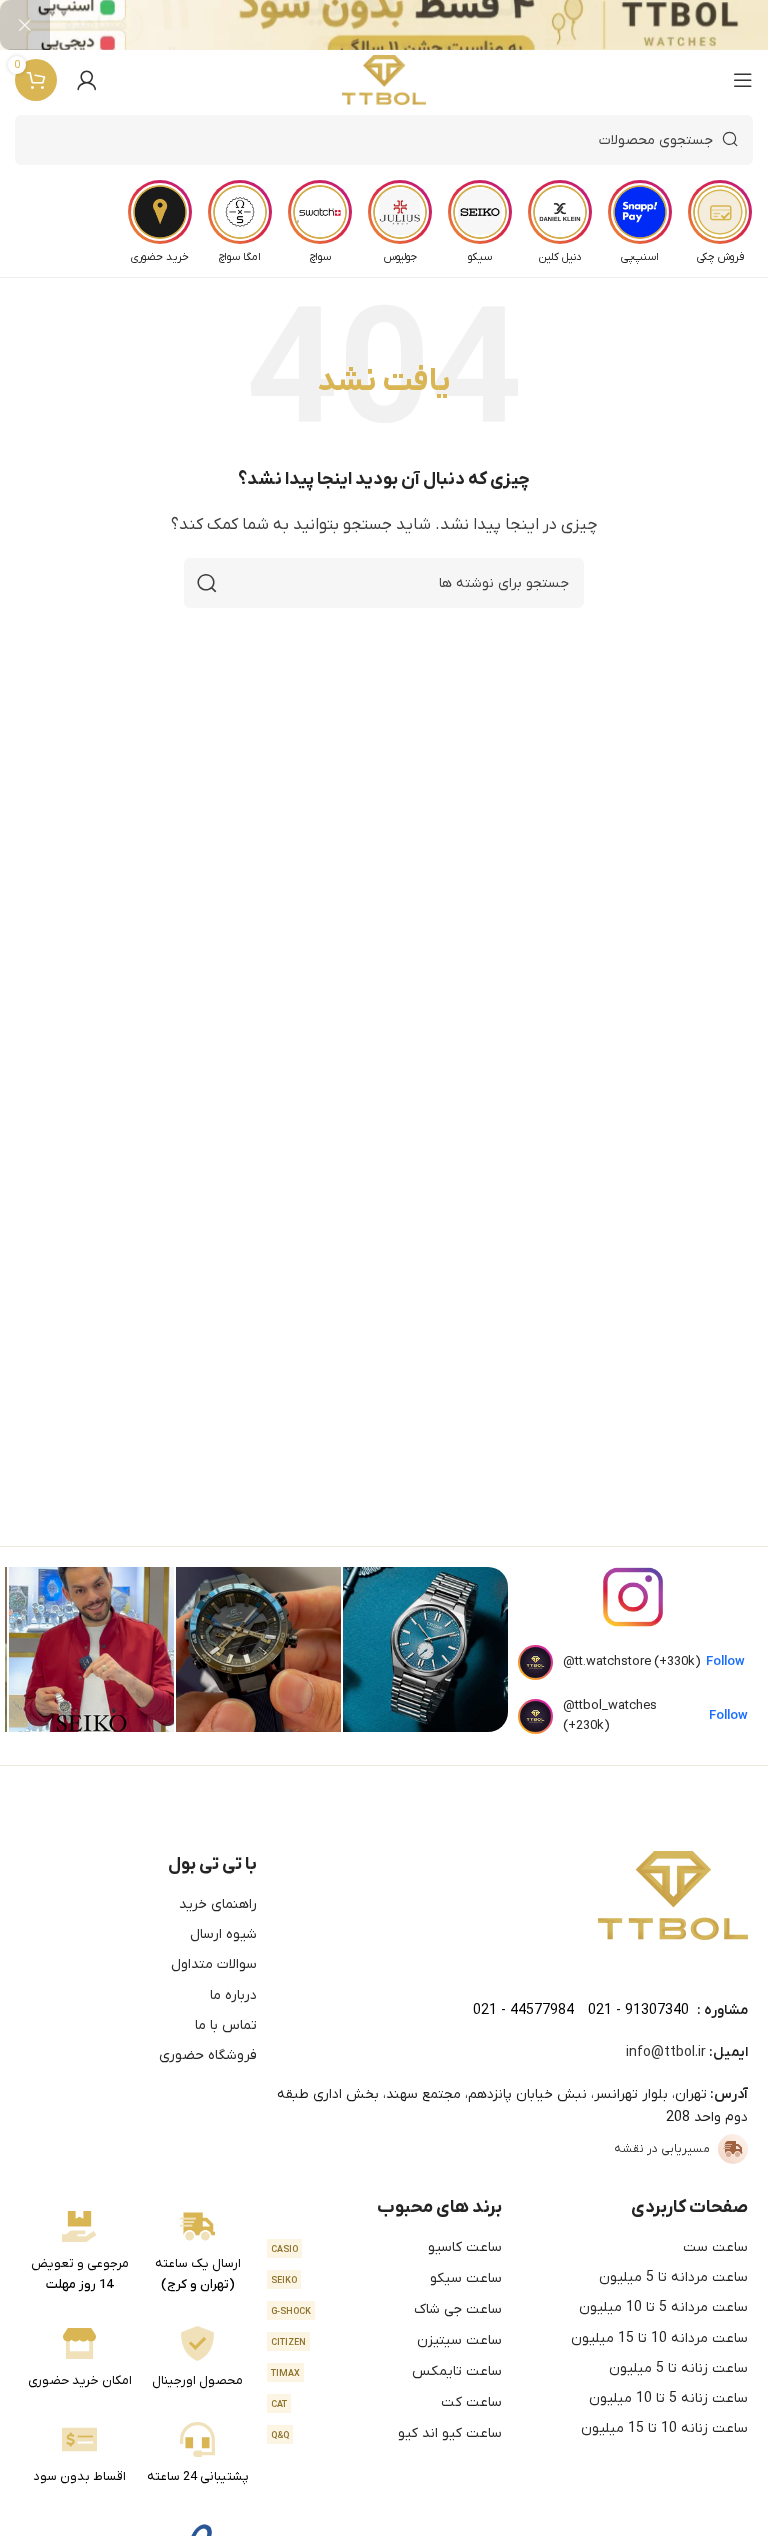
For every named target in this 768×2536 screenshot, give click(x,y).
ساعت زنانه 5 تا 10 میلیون (668, 2398)
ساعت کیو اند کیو (387, 2433)
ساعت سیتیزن (387, 2340)
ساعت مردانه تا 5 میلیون (673, 2277)
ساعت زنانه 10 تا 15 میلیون (664, 2428)
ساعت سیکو (387, 2278)
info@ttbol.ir (666, 2052)
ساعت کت (387, 2402)
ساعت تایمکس (387, 2371)
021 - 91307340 (638, 2010)
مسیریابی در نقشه (662, 2149)
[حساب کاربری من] (87, 80)
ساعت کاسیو (387, 2247)
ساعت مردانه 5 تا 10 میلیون (663, 2307)
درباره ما (233, 1995)
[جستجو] (207, 583)
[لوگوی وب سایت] (384, 80)
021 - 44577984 (523, 2010)
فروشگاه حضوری (208, 2055)
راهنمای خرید (218, 1904)
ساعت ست (715, 2247)
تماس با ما (226, 2025)
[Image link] (673, 1895)
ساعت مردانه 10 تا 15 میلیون (659, 2338)
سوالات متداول (214, 1964)
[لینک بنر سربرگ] (414, 25)
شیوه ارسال (223, 1934)
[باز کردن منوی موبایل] (743, 80)
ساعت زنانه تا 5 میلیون (678, 2368)
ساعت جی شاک (387, 2309)
